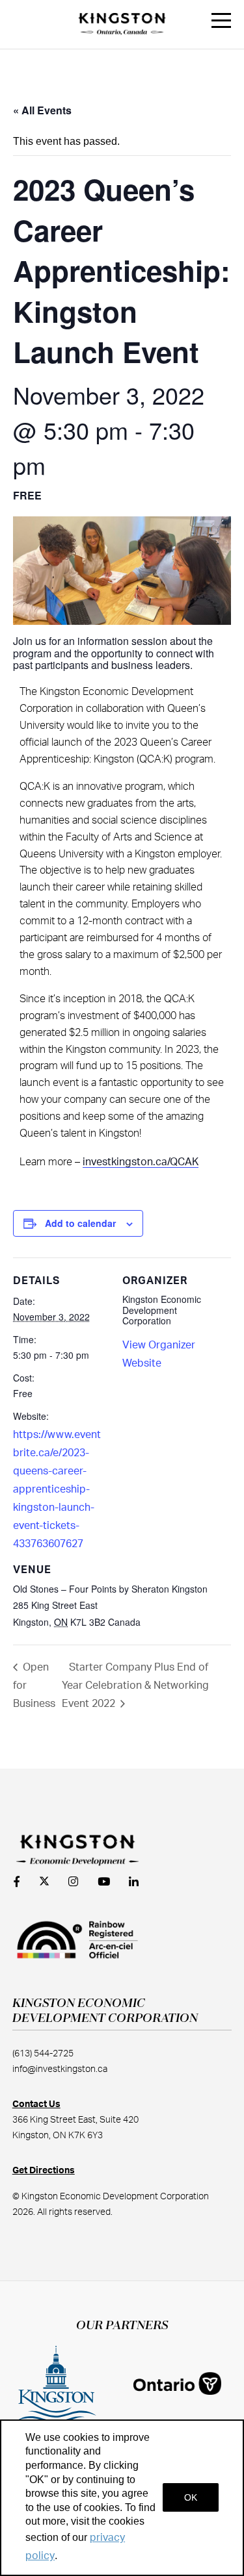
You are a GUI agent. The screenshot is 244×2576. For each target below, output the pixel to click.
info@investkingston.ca (60, 2069)
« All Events (42, 110)
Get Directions (44, 2171)
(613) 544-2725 (43, 2054)
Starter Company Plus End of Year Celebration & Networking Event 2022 (135, 1686)
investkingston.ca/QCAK (141, 1162)
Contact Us (36, 2104)
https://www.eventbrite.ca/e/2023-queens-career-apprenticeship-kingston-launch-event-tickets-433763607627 (57, 1489)
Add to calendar (80, 1223)
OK (191, 2497)
